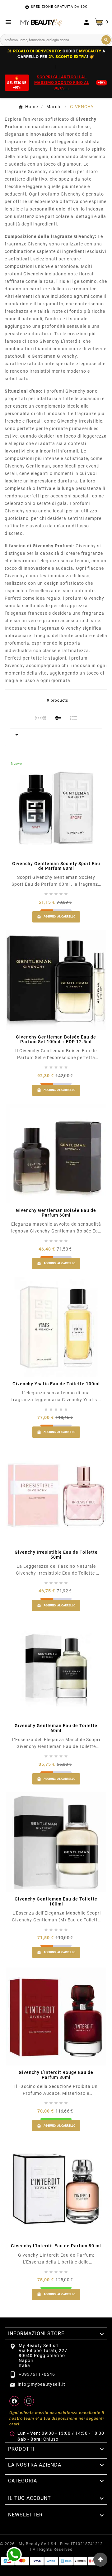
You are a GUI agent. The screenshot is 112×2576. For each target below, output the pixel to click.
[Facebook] (14, 2401)
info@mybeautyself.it (42, 2384)
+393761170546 (37, 2374)
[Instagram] (29, 2401)
